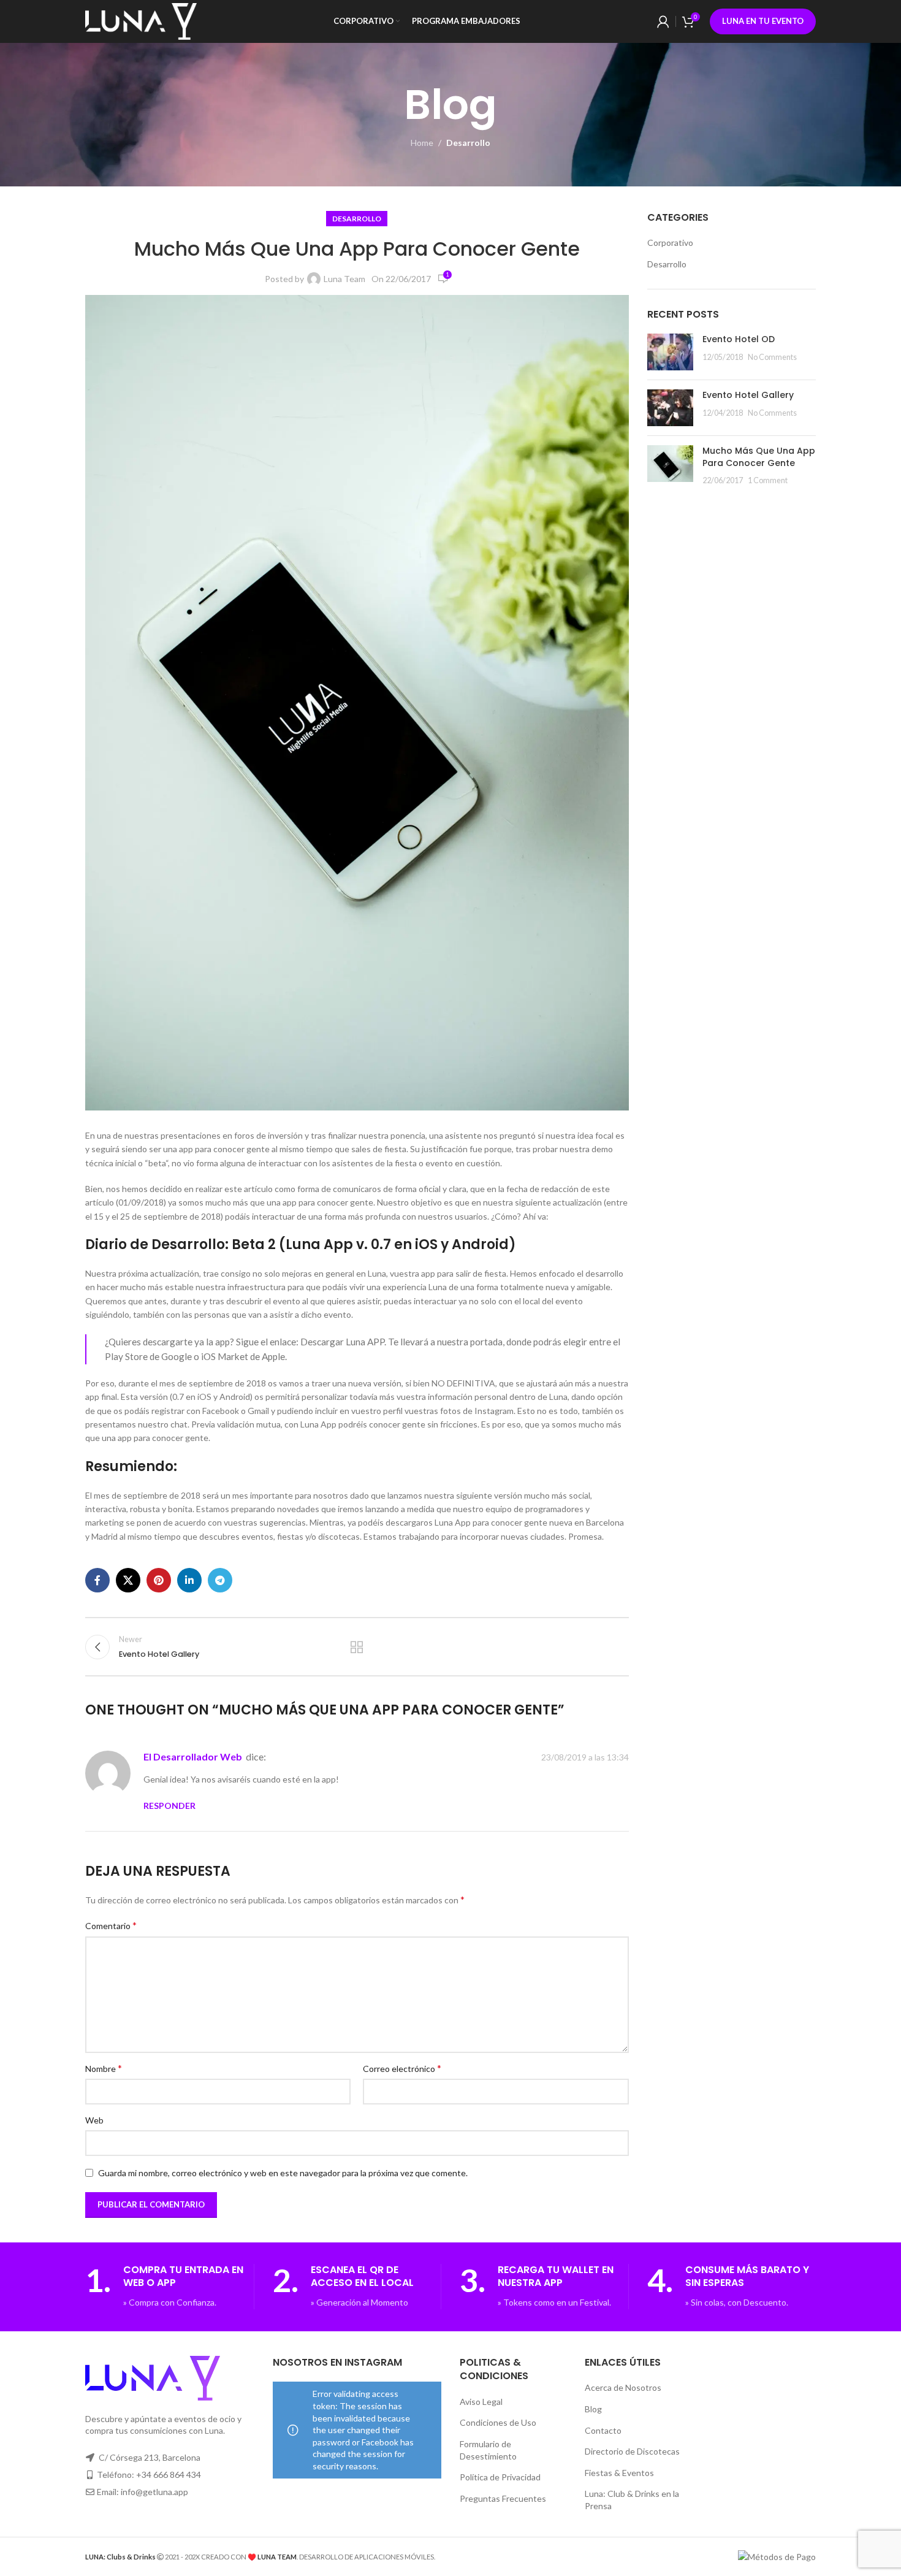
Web (94, 2120)
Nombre (104, 2068)
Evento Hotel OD (739, 339)
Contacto (603, 2430)
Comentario (111, 1925)
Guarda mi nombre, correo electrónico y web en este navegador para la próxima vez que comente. (283, 2173)
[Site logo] (141, 21)
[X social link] (128, 1580)
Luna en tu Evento (763, 21)
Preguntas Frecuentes (503, 2498)
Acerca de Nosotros (623, 2387)
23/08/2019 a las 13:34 (585, 1757)
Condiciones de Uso (498, 2422)
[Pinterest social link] (159, 1580)
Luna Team (344, 279)
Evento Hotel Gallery (748, 395)
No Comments (772, 357)
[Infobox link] (169, 2287)
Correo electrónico (402, 2068)
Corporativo (670, 243)
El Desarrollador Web (193, 1756)
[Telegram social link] (220, 1580)
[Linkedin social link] (189, 1580)
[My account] (663, 21)
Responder (169, 1806)
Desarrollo (468, 143)
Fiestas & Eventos (619, 2473)
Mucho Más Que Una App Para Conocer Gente (759, 457)
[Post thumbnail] (670, 352)
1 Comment (768, 480)
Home (422, 143)
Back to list (357, 1647)
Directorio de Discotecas (632, 2451)
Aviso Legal (481, 2402)
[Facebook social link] (97, 1580)
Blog (593, 2409)
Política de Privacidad (500, 2477)
